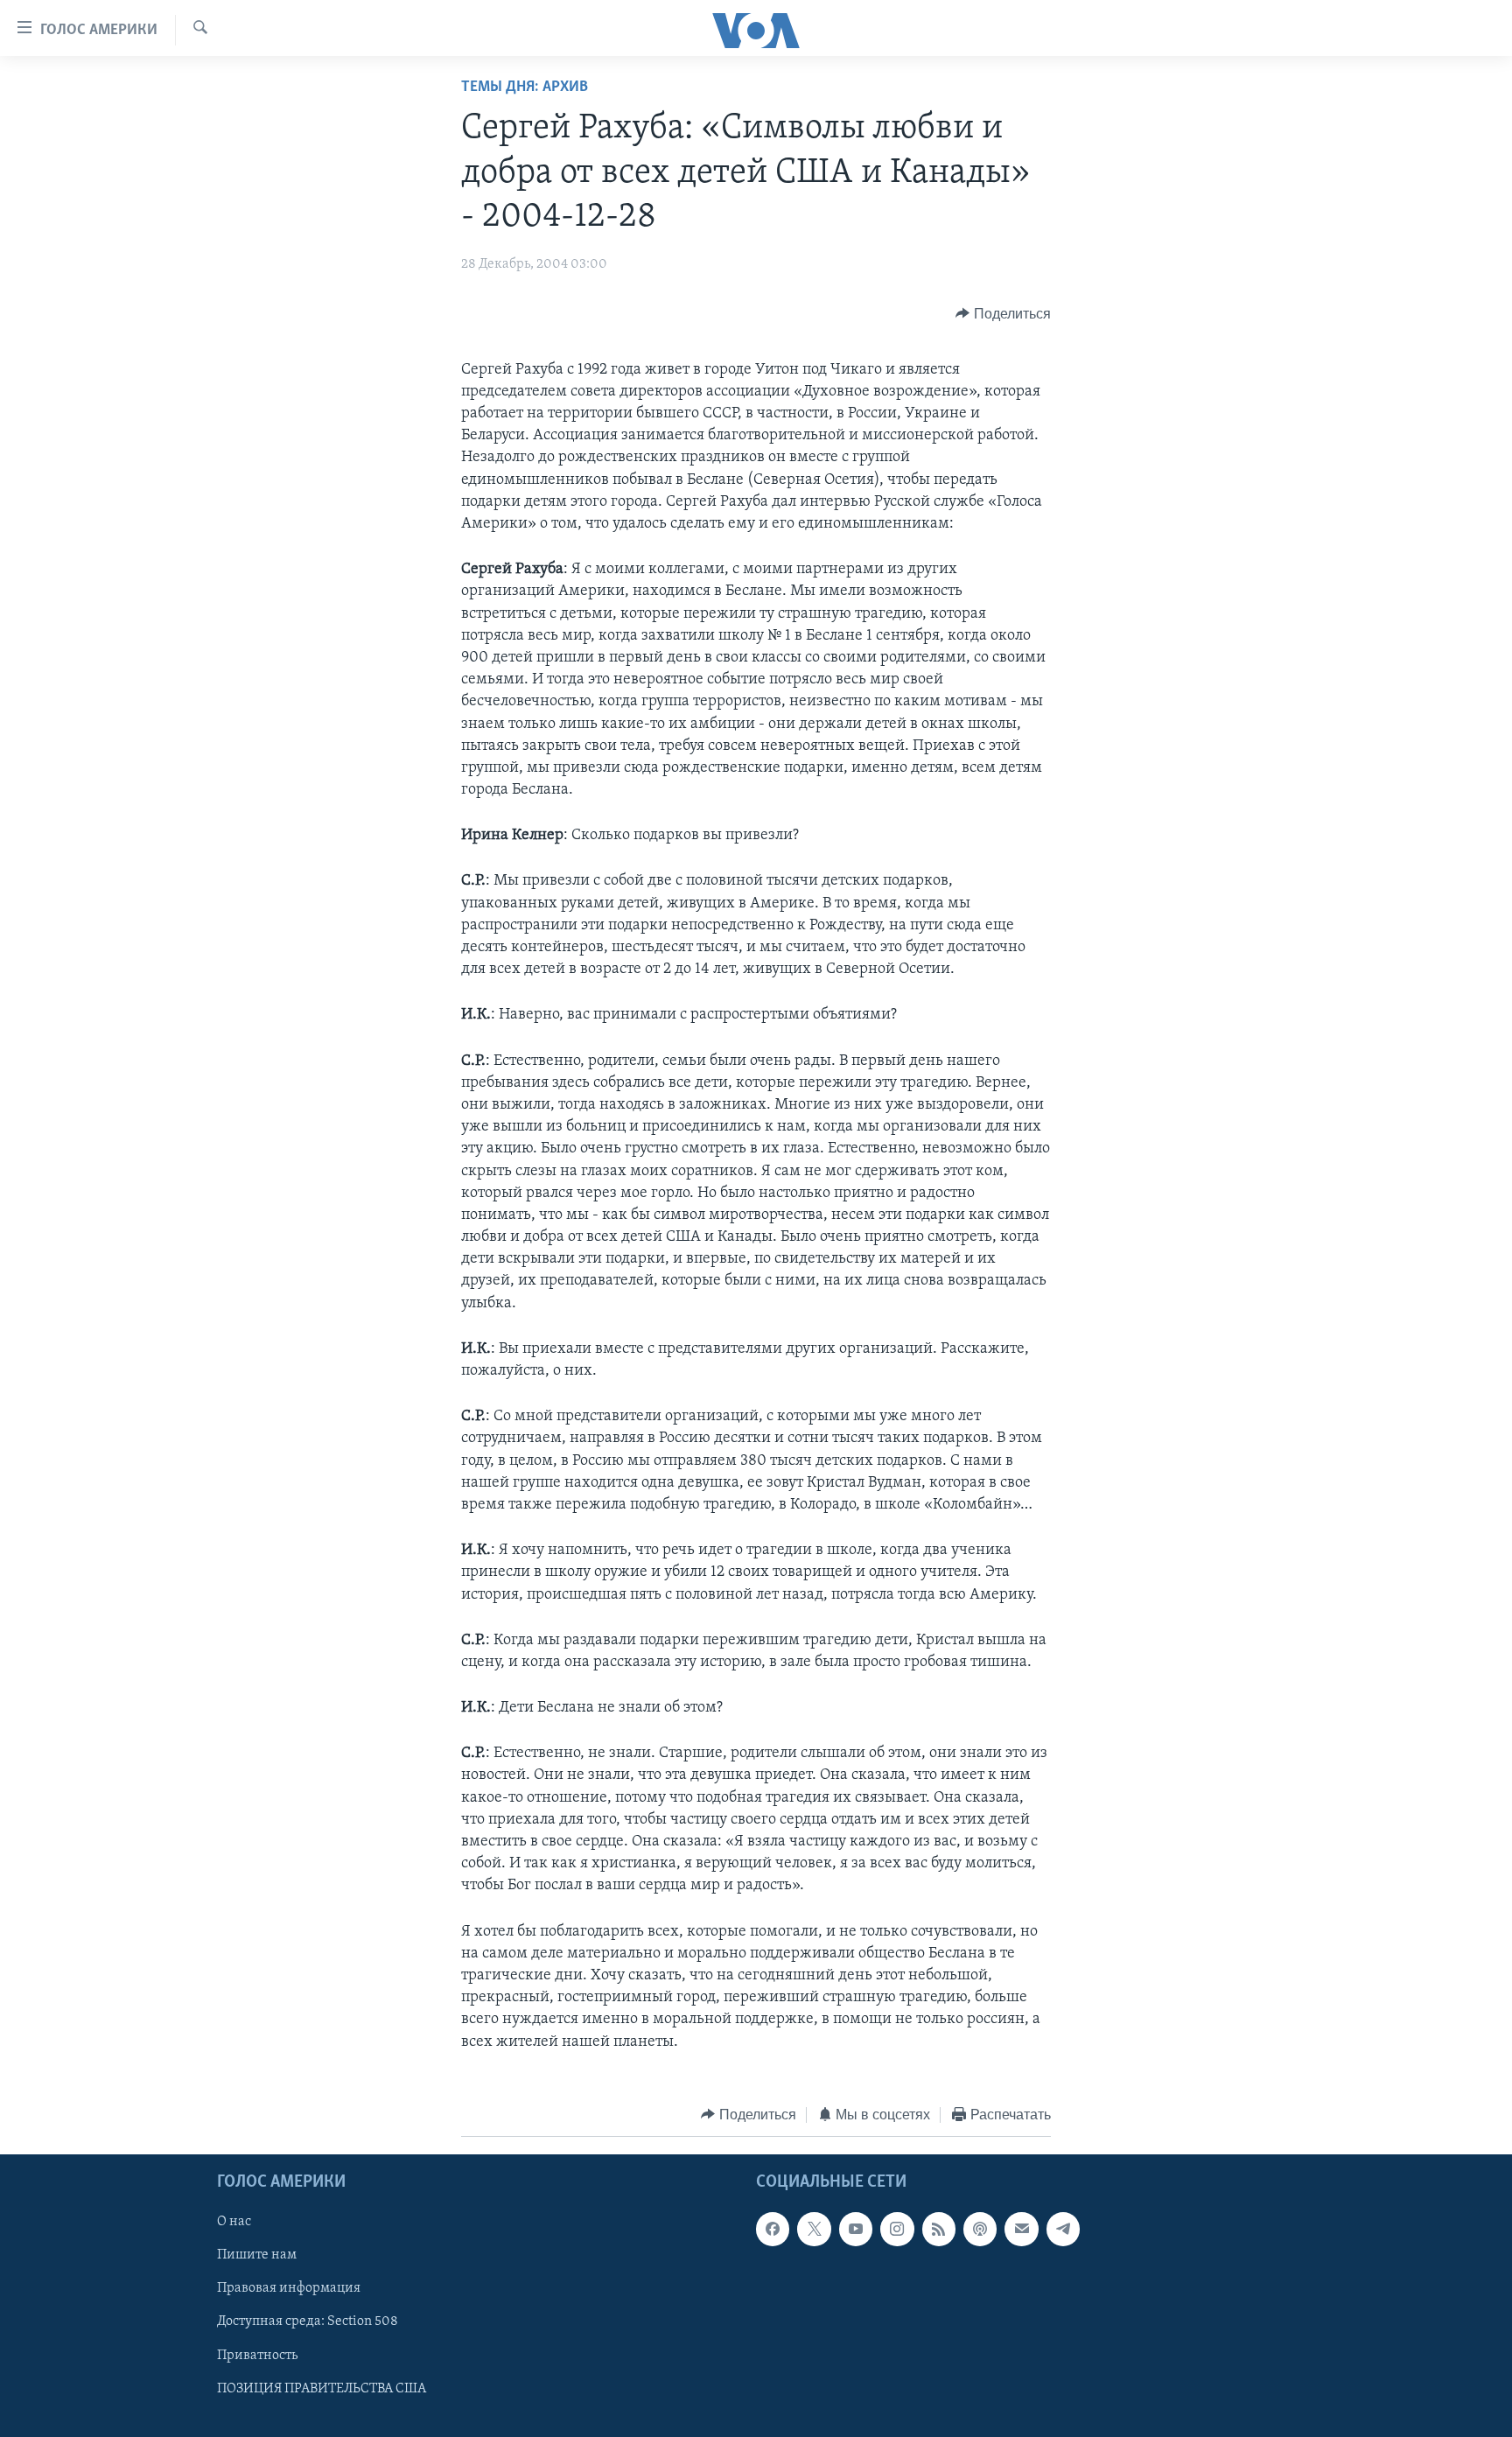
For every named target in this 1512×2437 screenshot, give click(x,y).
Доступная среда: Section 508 (308, 2322)
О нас (234, 2223)
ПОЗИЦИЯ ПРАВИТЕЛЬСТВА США (322, 2389)
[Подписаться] (1021, 2230)
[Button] (1003, 314)
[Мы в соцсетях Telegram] (1063, 2230)
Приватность (257, 2356)
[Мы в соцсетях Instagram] (897, 2230)
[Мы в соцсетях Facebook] (773, 2230)
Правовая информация (289, 2289)
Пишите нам (257, 2256)
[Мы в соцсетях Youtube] (856, 2230)
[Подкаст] (980, 2230)
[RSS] (939, 2230)
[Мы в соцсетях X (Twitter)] (814, 2230)
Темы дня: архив (525, 88)
